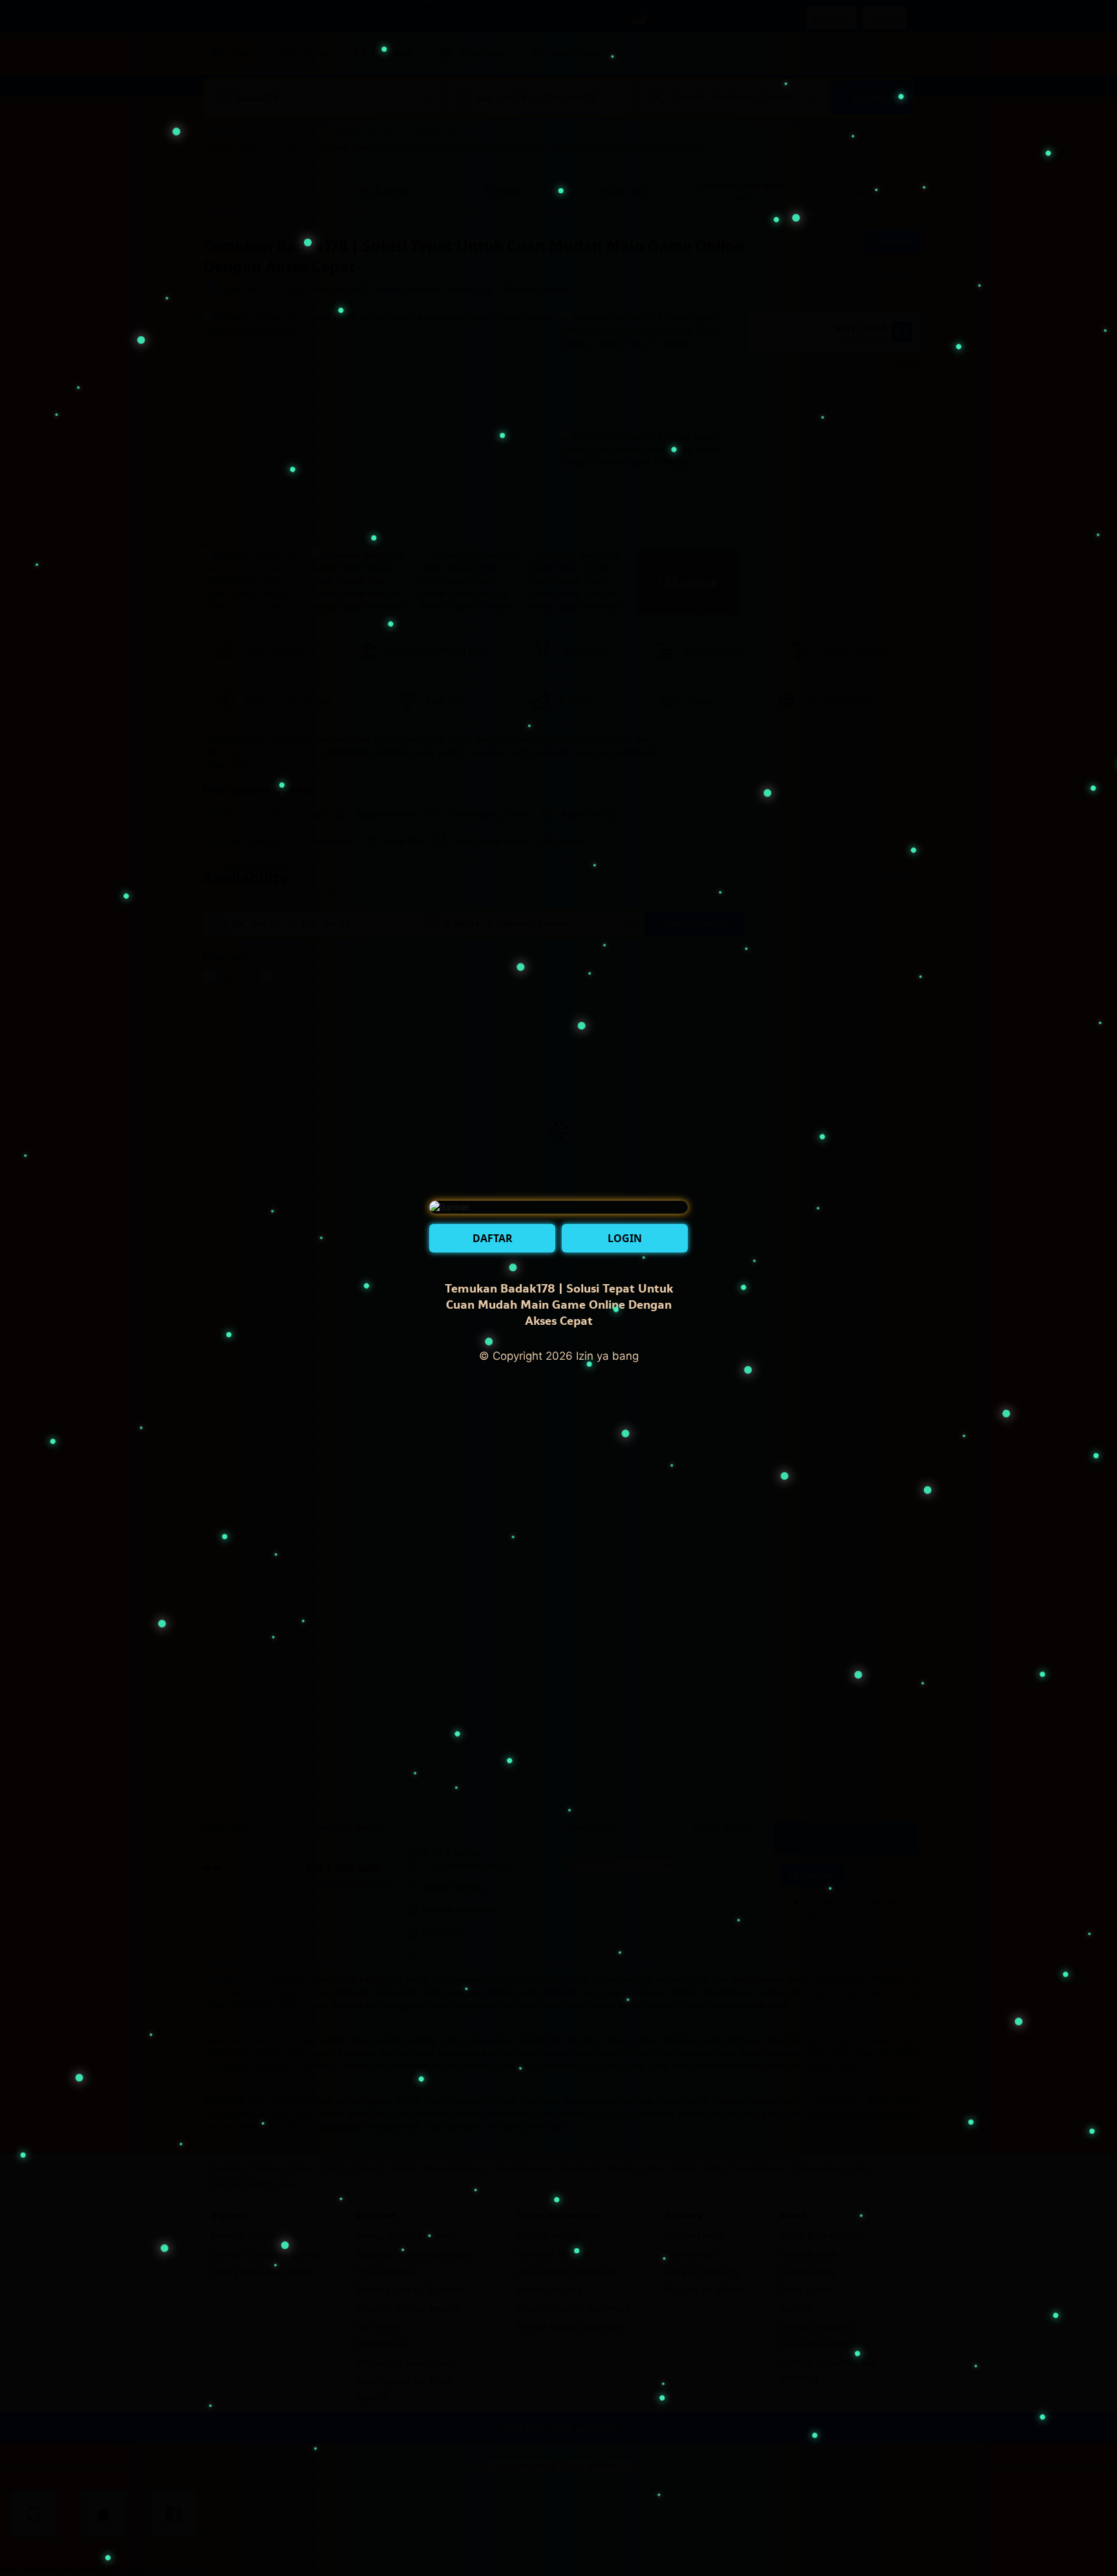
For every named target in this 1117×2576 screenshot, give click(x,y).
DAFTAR (493, 1238)
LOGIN (625, 1238)
